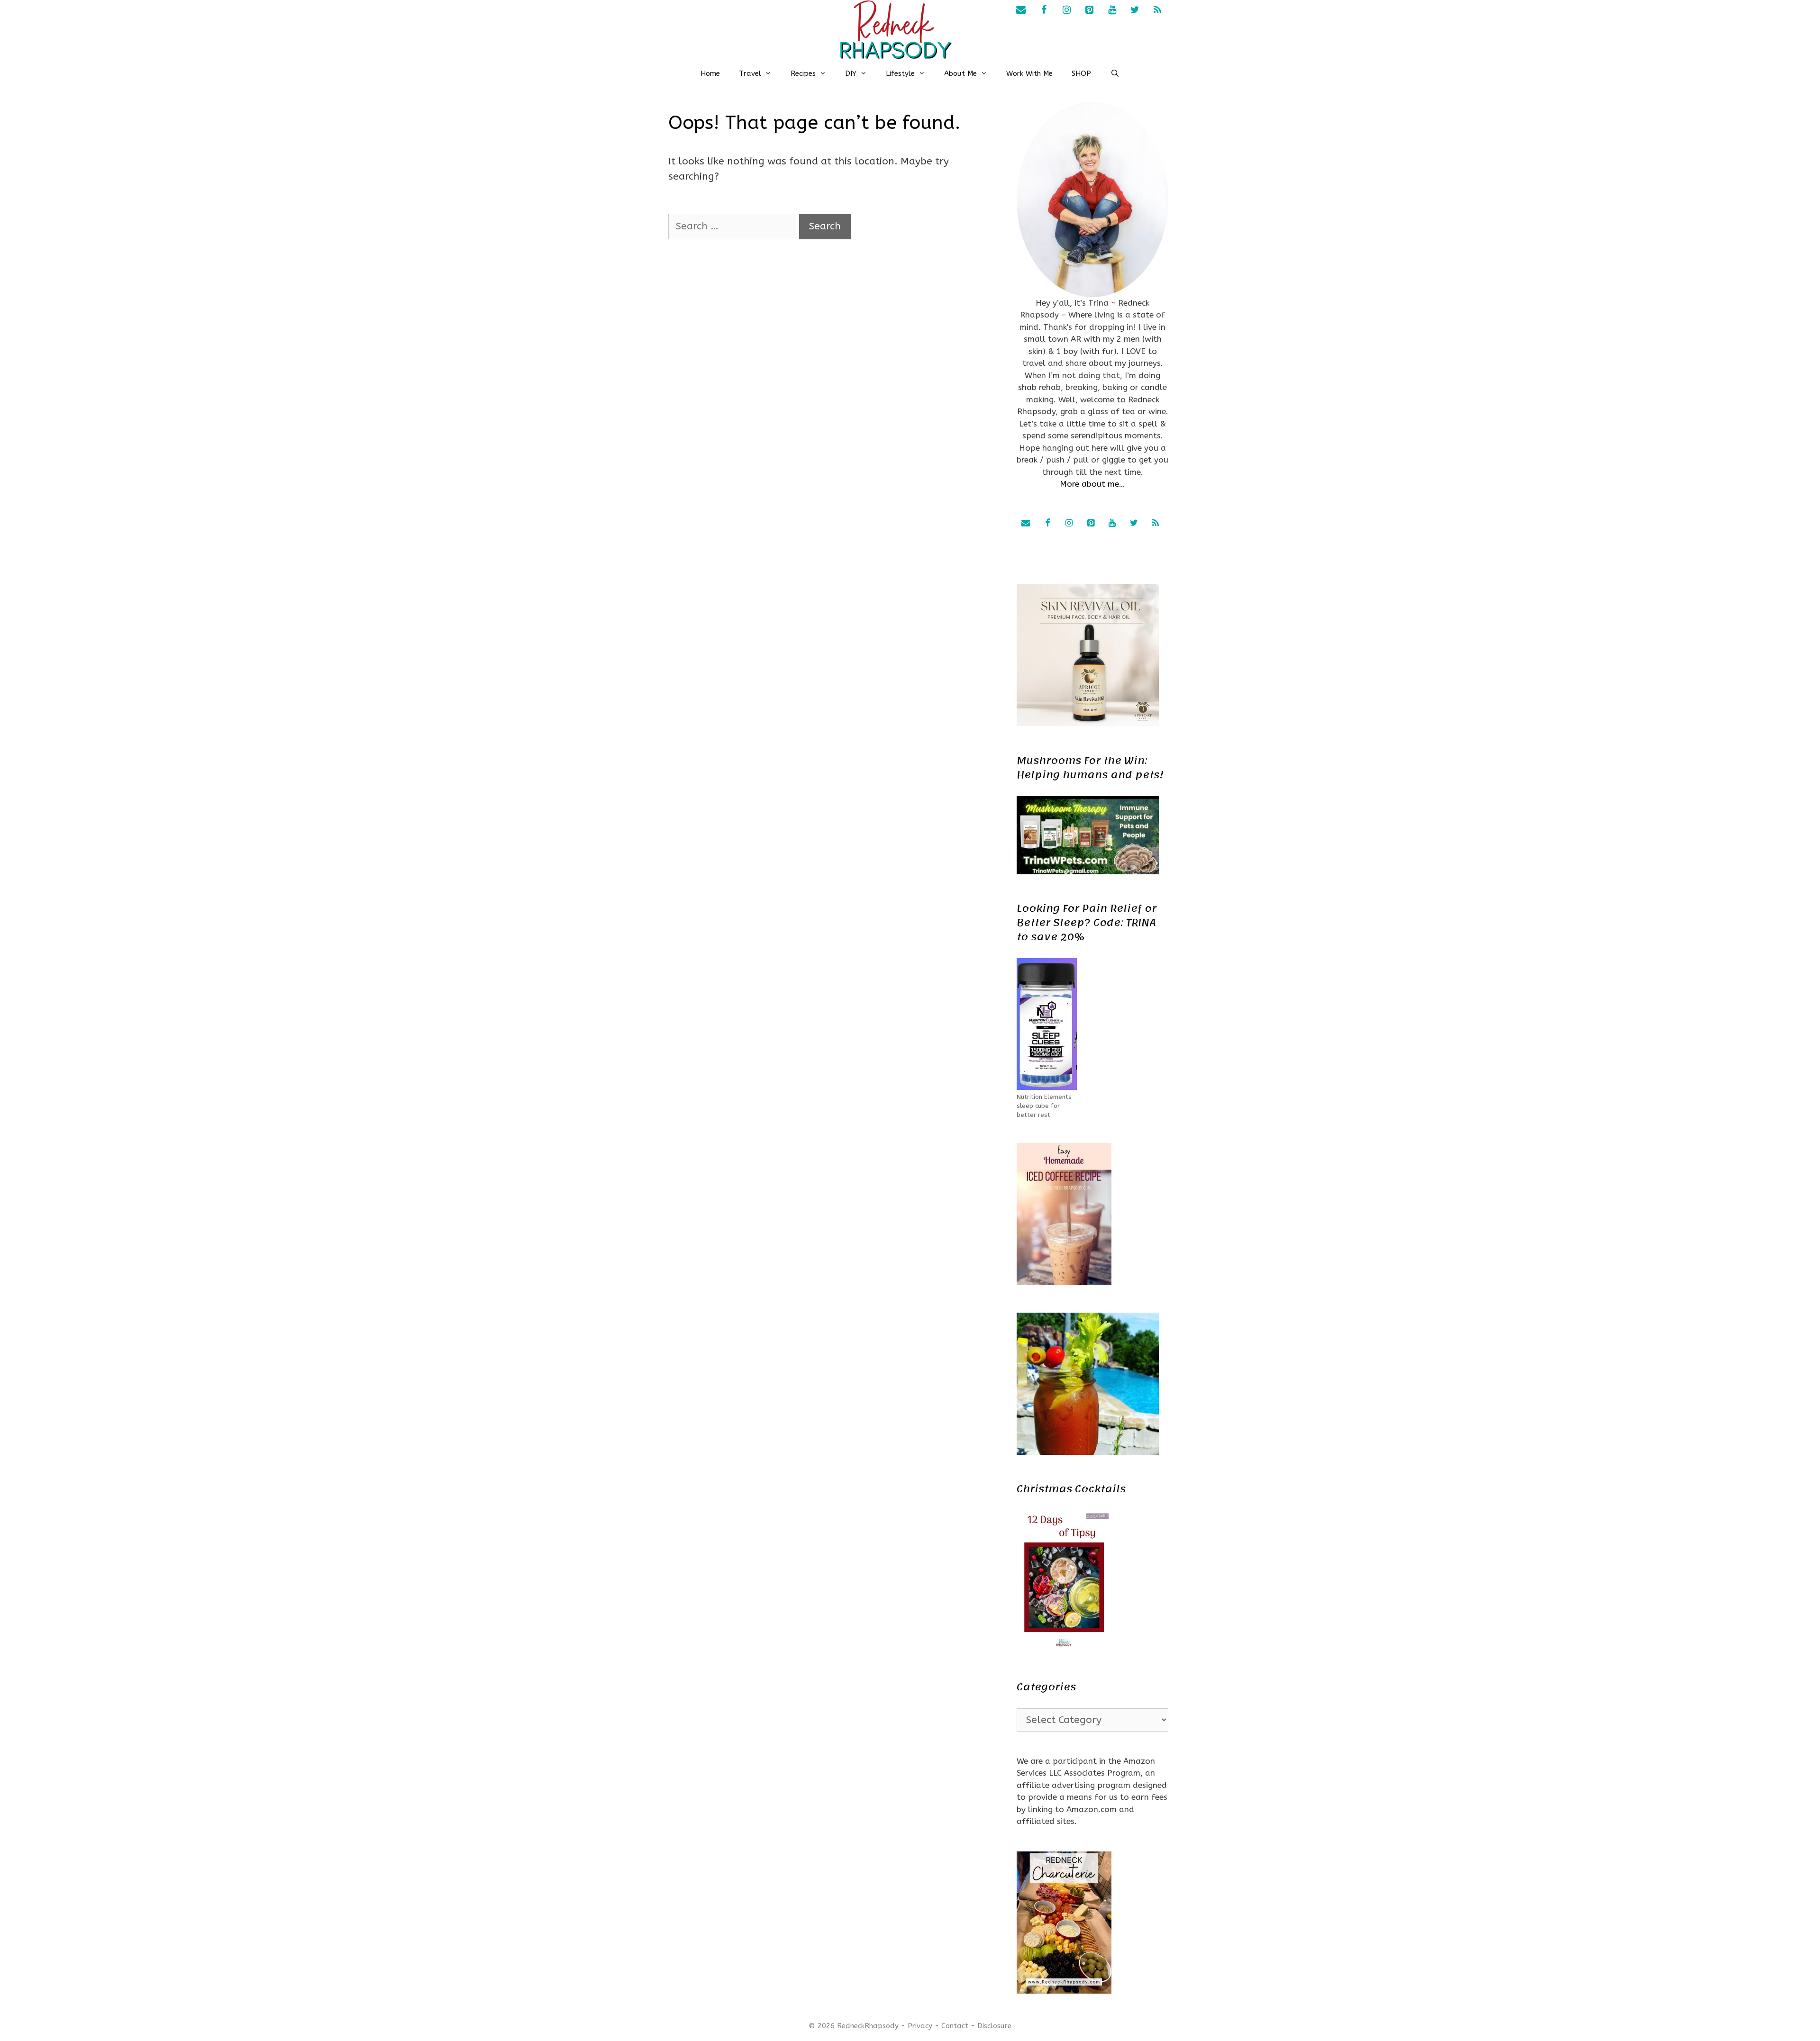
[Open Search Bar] (1115, 73)
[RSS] (1157, 10)
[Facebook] (1044, 10)
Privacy (920, 2026)
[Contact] (1021, 10)
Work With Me (1029, 73)
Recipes (803, 73)
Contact (955, 2026)
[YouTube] (1112, 10)
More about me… (1092, 484)
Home (710, 73)
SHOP (1081, 73)
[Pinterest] (1089, 10)
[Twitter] (1135, 10)
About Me (960, 73)
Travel (750, 73)
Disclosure (994, 2026)
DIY (851, 73)
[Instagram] (1066, 10)
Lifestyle (900, 73)
